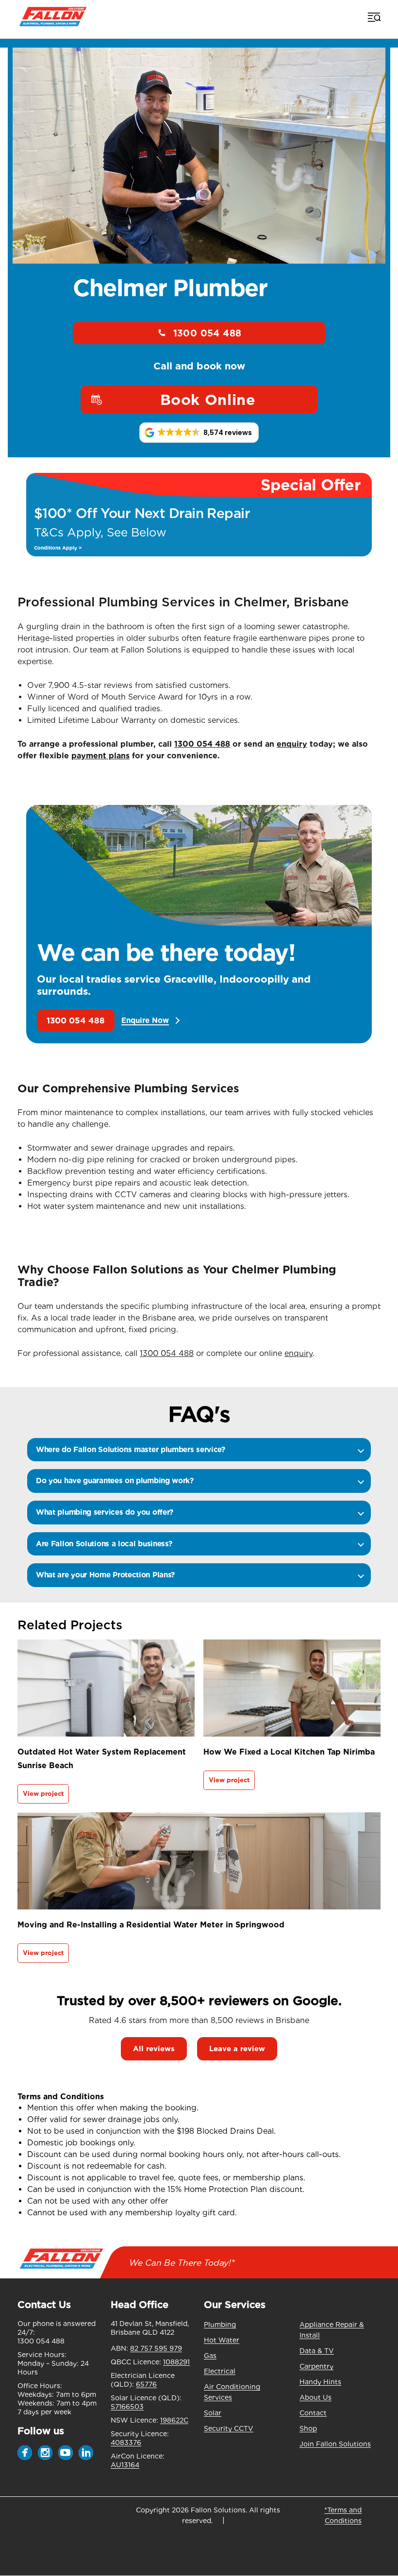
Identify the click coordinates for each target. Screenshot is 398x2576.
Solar (213, 2413)
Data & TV (317, 2351)
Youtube (66, 2453)
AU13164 (125, 2465)
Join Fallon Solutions (335, 2444)
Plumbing (220, 2325)
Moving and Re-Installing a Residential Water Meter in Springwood (151, 1925)
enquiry (292, 744)
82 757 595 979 (156, 2348)
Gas (210, 2356)
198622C (174, 2420)
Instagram (45, 2453)
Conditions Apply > (58, 548)
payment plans (100, 756)
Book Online (208, 400)
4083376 (126, 2442)
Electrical (220, 2371)
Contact (313, 2413)
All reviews (154, 2049)
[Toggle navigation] (373, 17)
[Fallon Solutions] (53, 17)
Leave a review (237, 2049)
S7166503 (127, 2407)
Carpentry (316, 2366)
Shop (308, 2428)
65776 (146, 2384)
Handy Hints (320, 2382)
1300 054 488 (207, 333)
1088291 (176, 2362)
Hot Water (222, 2340)
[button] (199, 433)
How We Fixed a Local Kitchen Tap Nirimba (289, 1752)
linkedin (86, 2453)
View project (43, 1794)
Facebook (25, 2453)
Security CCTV (229, 2428)
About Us (315, 2397)
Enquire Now (145, 1021)
